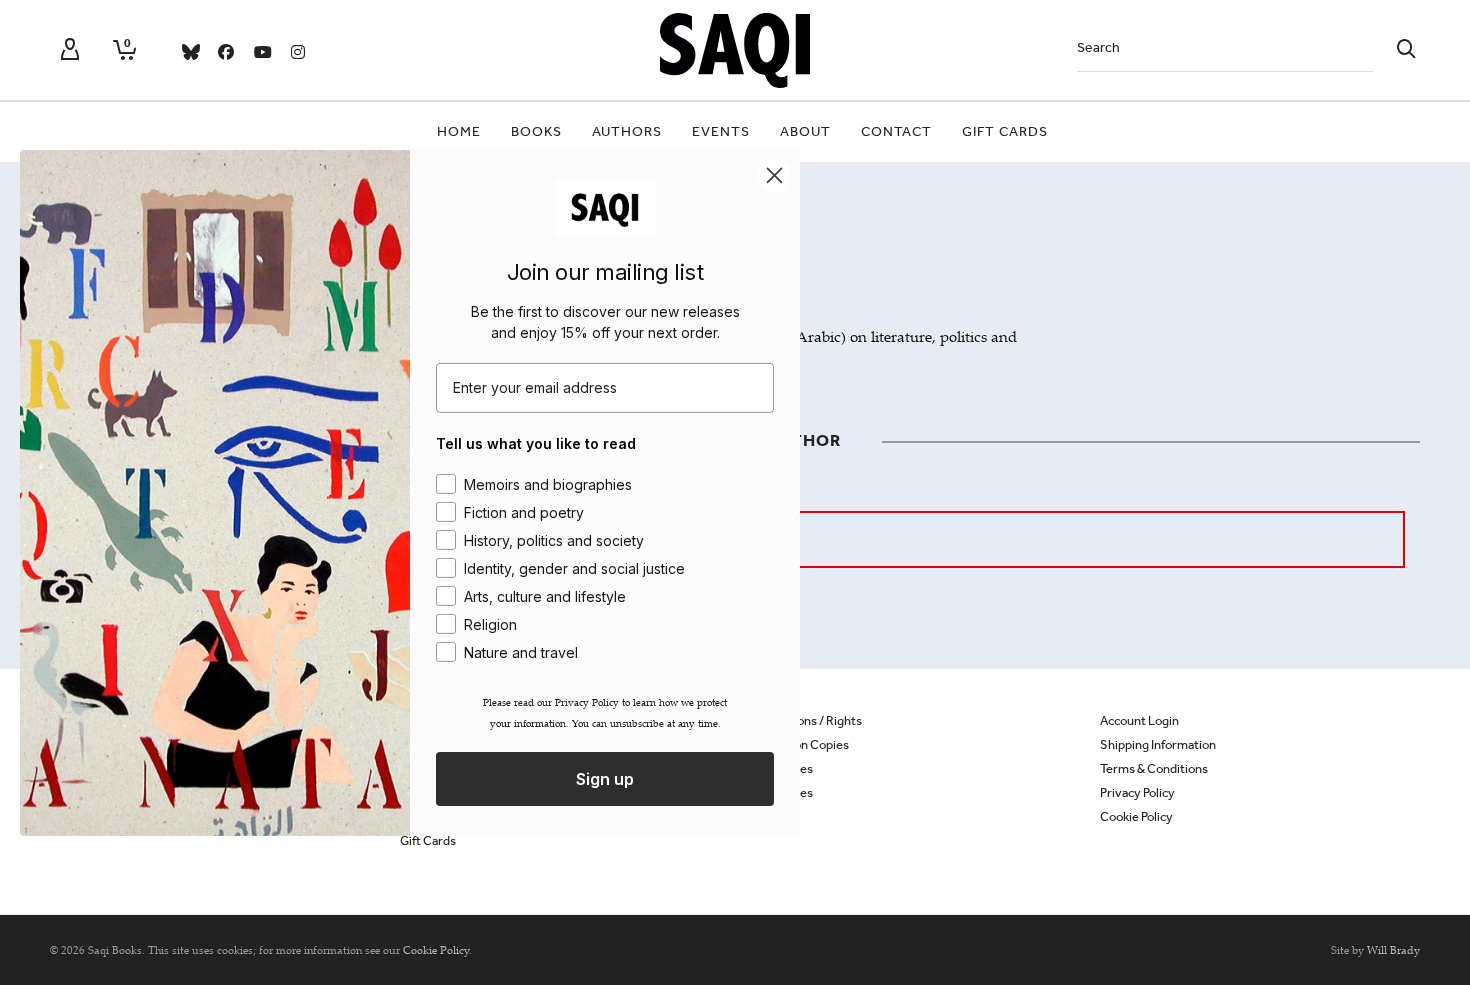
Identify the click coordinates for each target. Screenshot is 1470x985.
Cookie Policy (1136, 816)
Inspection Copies (799, 744)
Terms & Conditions (1154, 768)
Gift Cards (428, 840)
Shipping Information (1158, 744)
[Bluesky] (190, 52)
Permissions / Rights (806, 720)
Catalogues (781, 792)
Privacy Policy (1137, 792)
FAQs (765, 816)
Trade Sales (781, 768)
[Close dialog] (774, 174)
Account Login (1139, 720)
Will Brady (1393, 950)
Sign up (605, 779)
